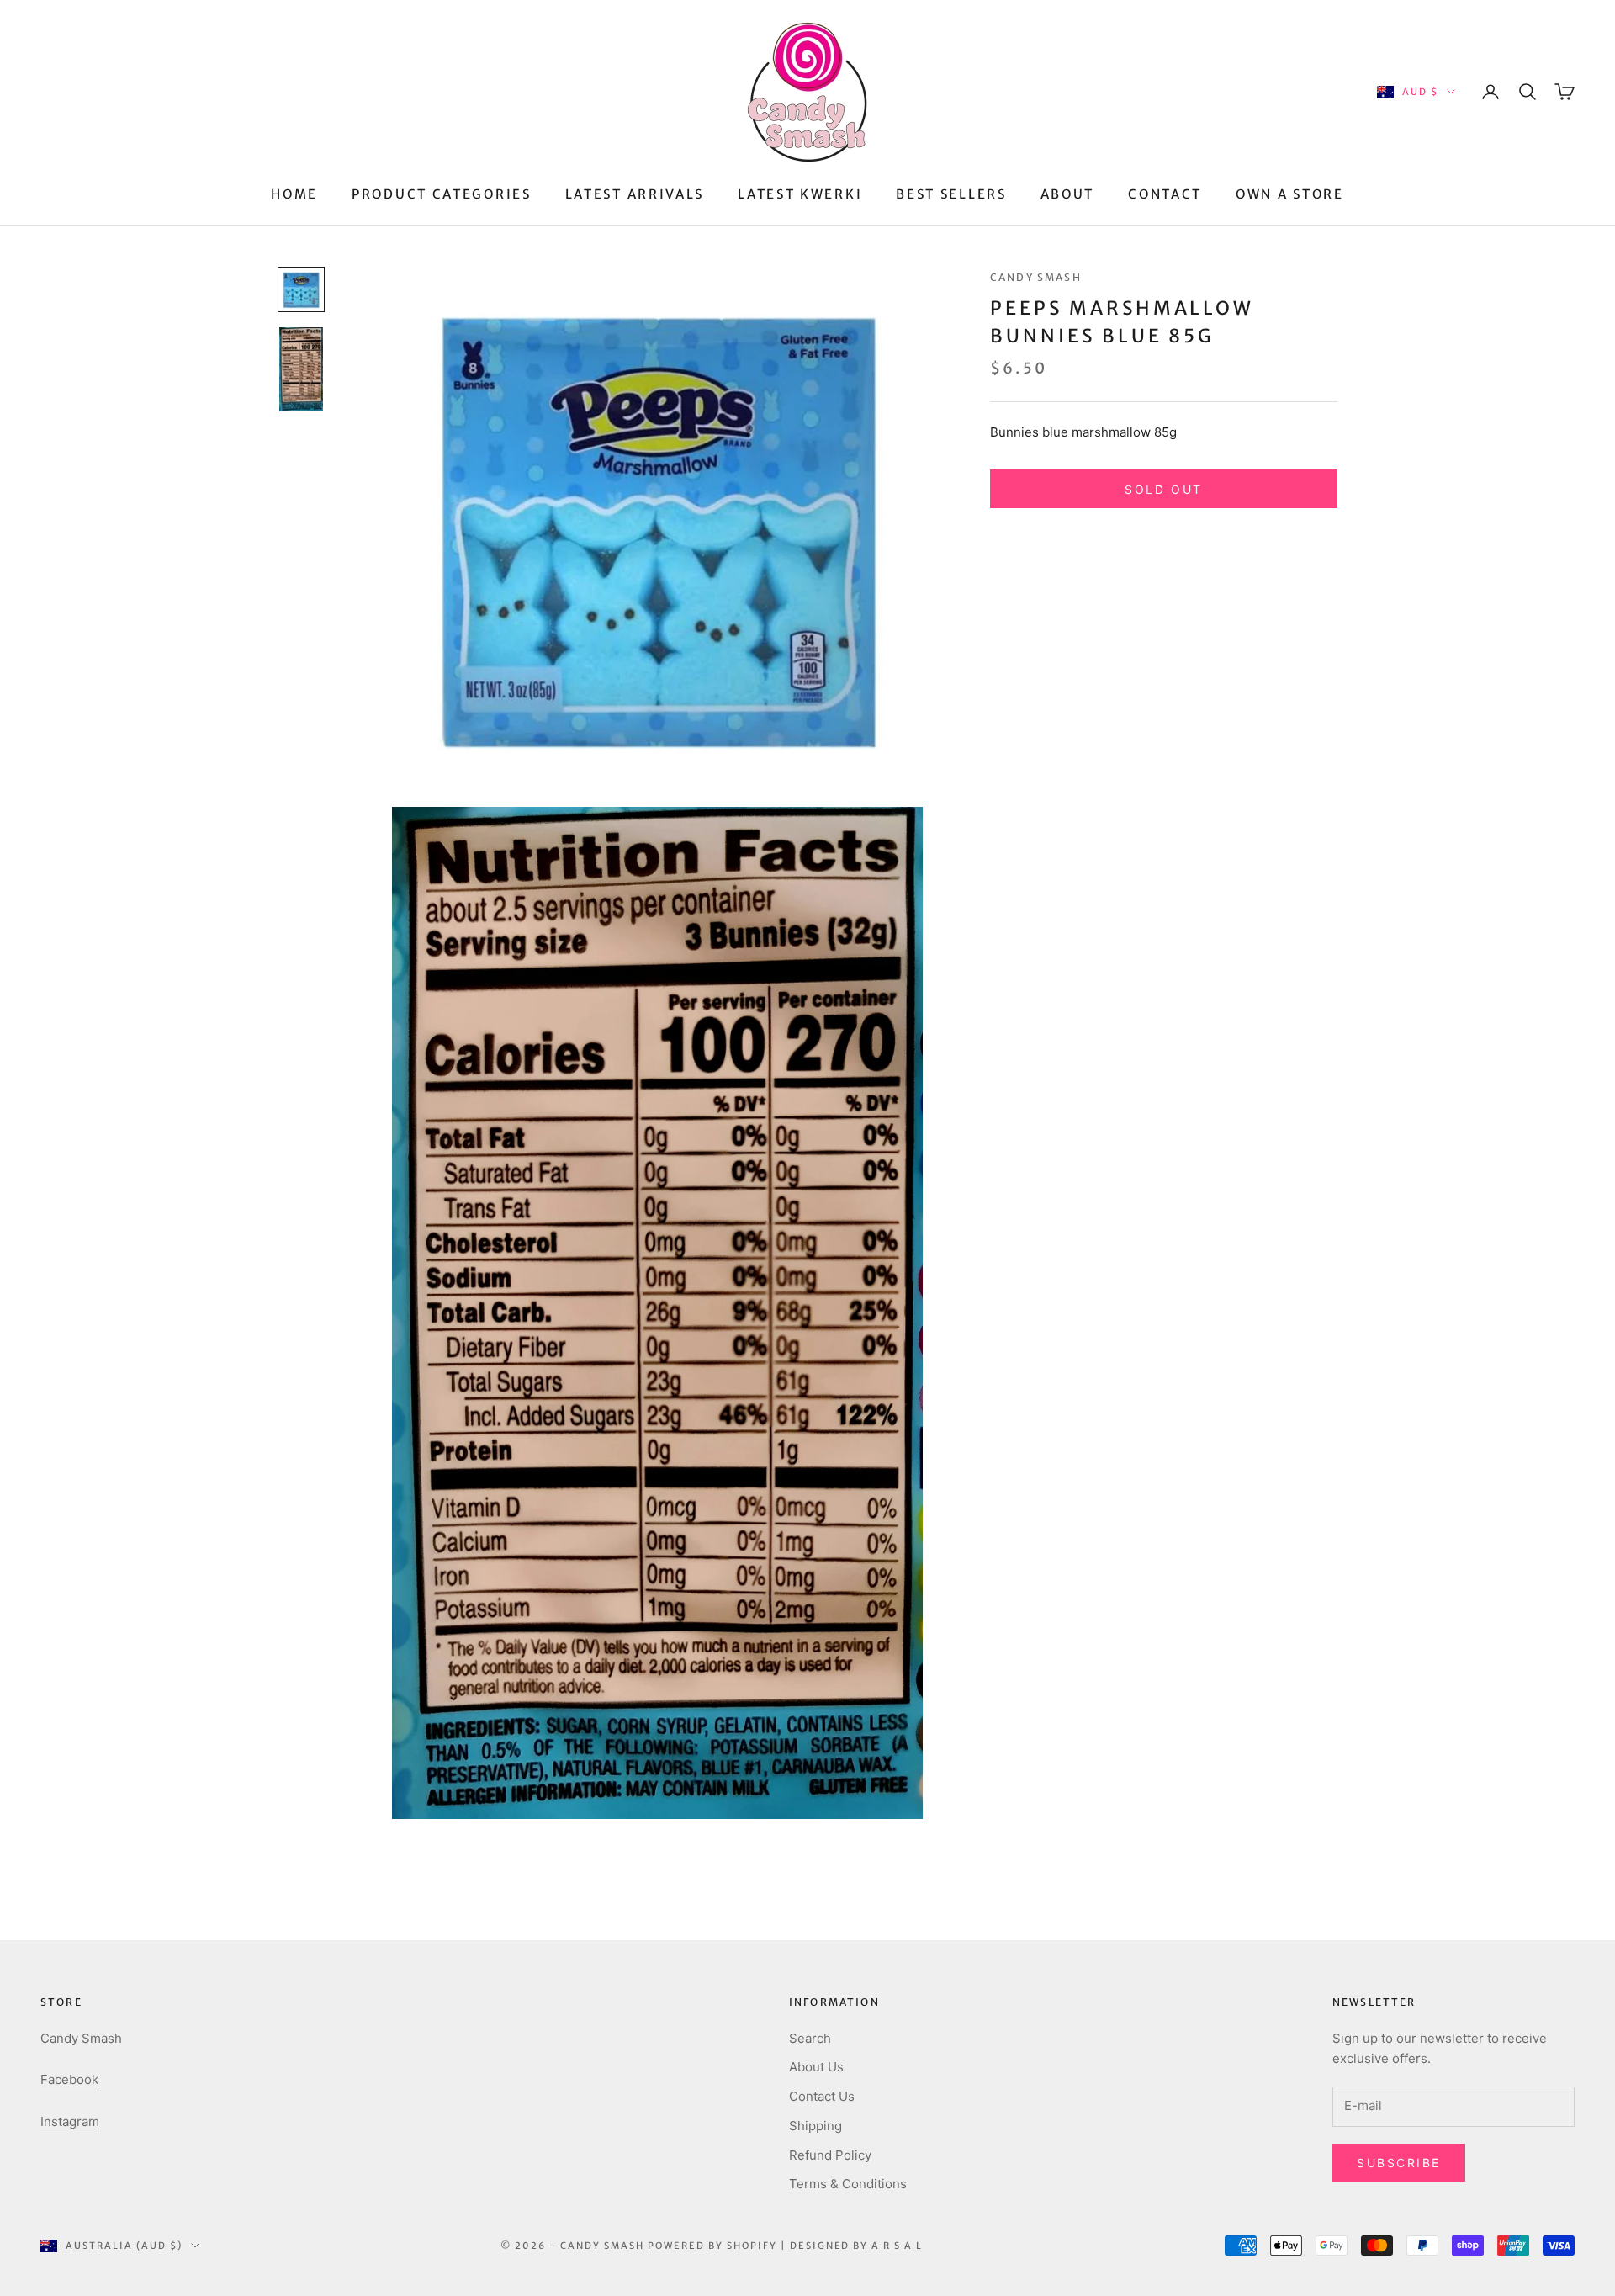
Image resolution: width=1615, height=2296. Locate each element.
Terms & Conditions (848, 2184)
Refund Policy (830, 2155)
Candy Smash (1036, 277)
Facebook (69, 2079)
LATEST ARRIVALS (635, 194)
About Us (816, 2067)
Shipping (815, 2126)
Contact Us (822, 2096)
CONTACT (1165, 194)
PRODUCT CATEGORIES (442, 194)
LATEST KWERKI (800, 194)
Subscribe (1399, 2163)
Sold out (1163, 489)
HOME (294, 194)
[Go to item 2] (301, 369)
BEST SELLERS (951, 194)
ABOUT (1068, 194)
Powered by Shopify (712, 2246)
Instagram (70, 2121)
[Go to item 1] (301, 289)
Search (810, 2038)
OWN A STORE (1290, 194)
